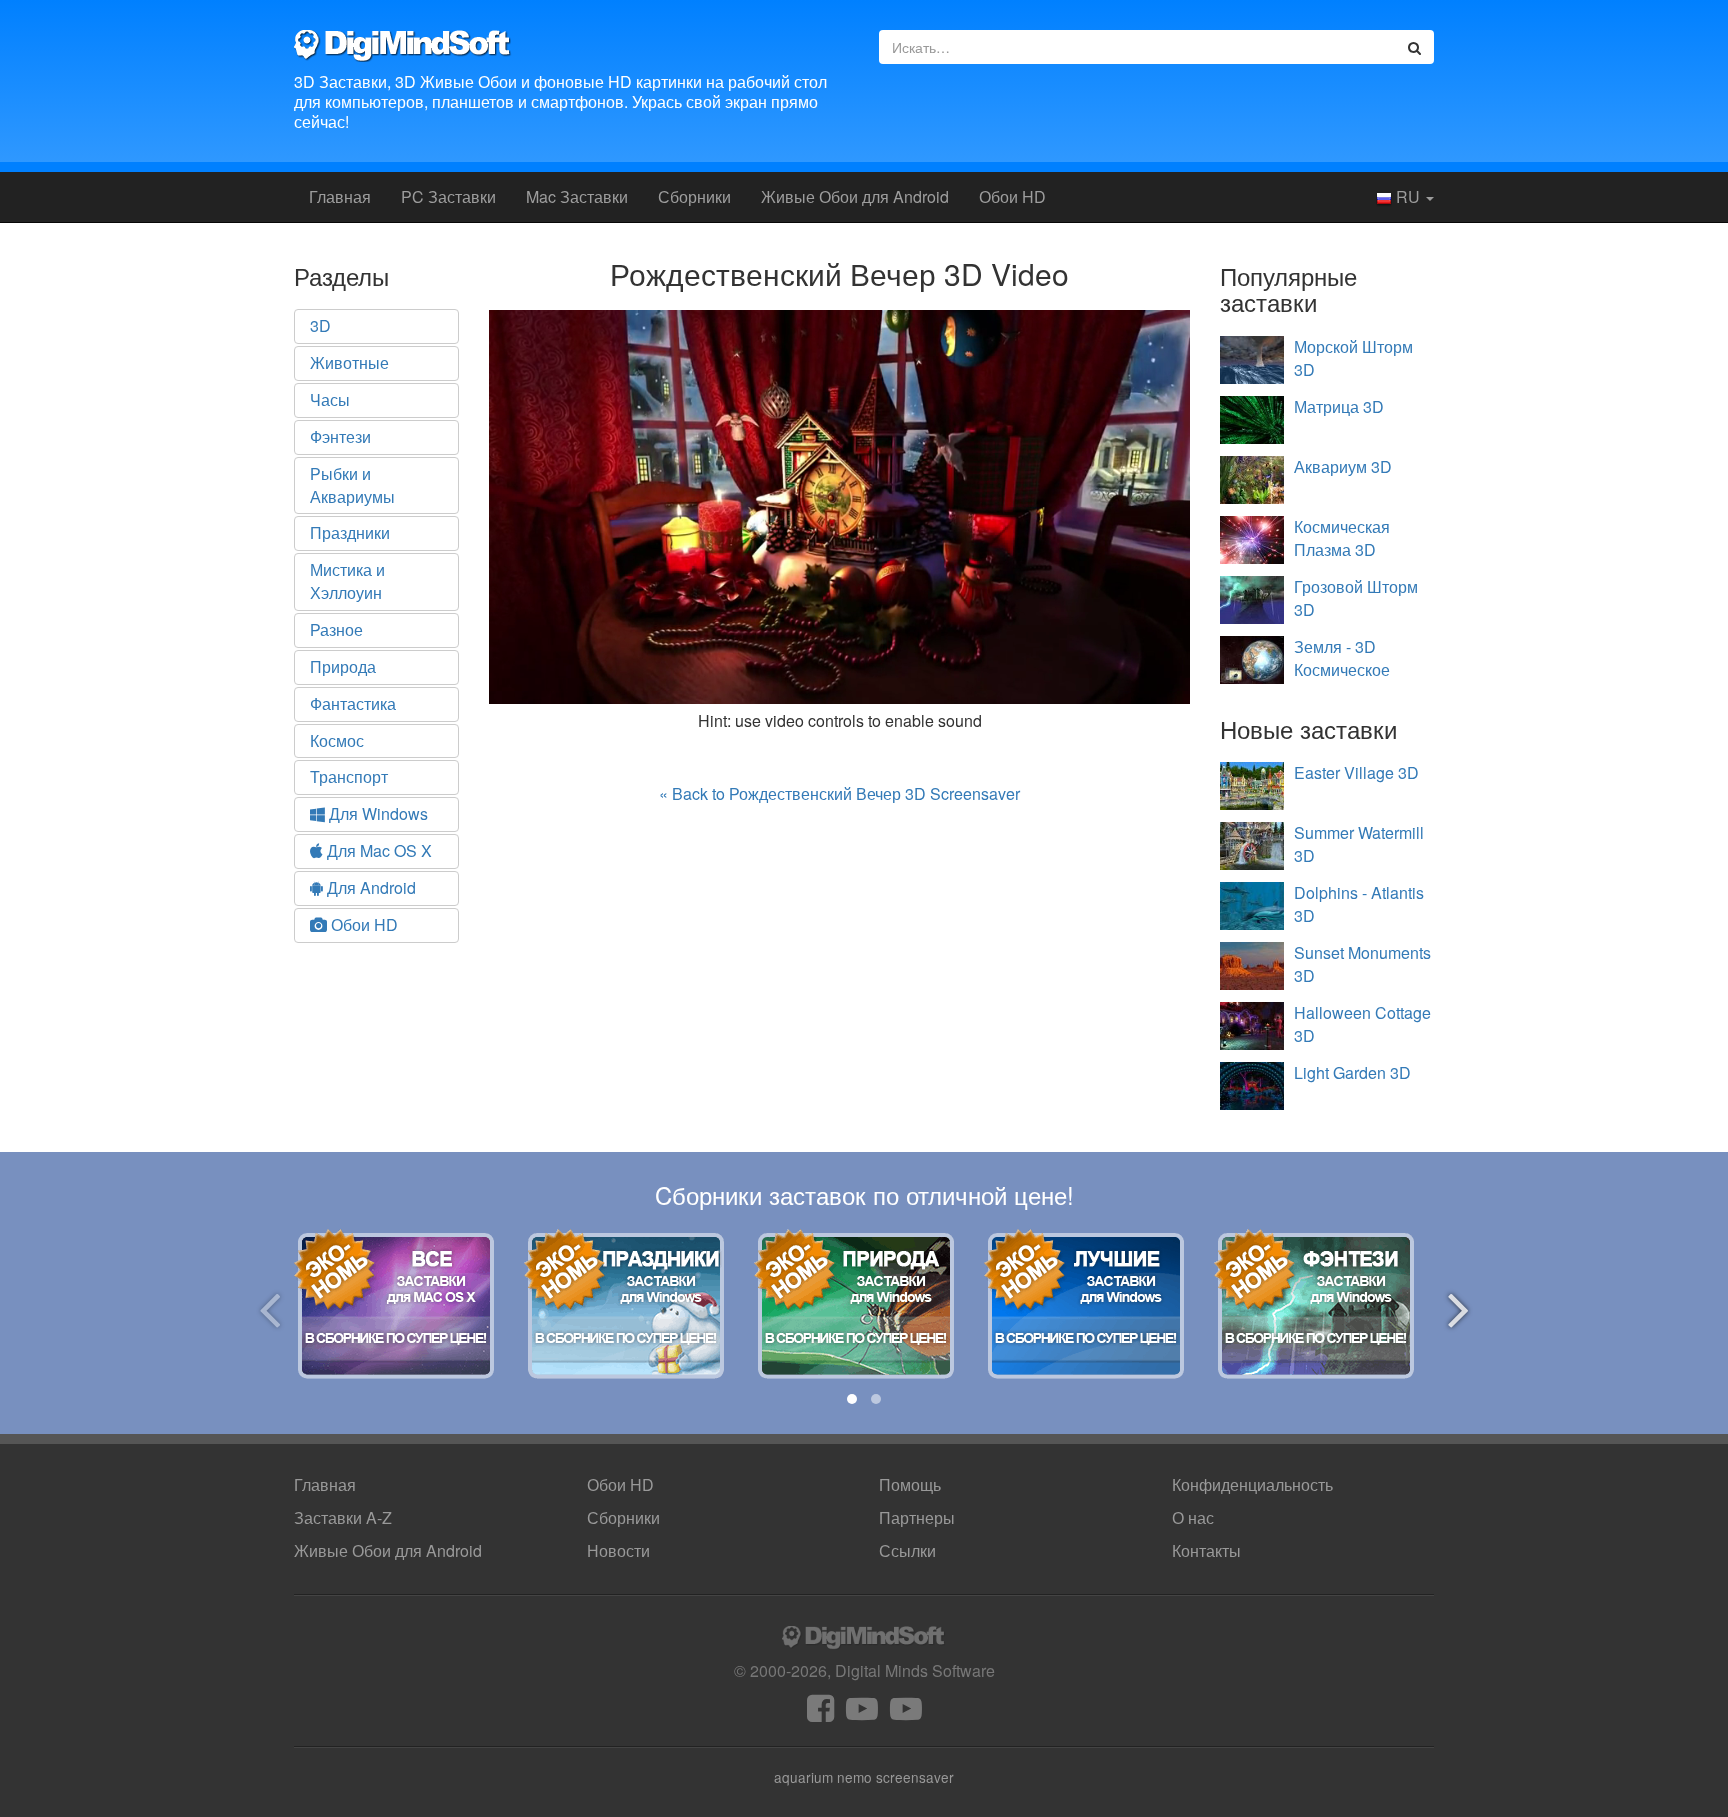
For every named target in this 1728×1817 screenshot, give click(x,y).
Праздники (350, 532)
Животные (349, 362)
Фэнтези (340, 436)
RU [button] (1408, 196)
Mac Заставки (577, 196)
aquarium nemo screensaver (864, 1777)
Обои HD (1012, 196)
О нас (1193, 1517)
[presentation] (269, 1306)
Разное (336, 629)
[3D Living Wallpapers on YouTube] (906, 1713)
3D (320, 325)
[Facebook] (820, 1713)
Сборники (694, 196)
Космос (337, 740)
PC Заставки (448, 196)
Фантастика (353, 703)
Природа (343, 666)
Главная (340, 196)
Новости (618, 1550)
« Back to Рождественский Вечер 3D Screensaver (839, 793)
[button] (852, 1399)
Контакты (1206, 1550)
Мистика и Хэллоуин (347, 581)
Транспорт (349, 776)
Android (855, 196)
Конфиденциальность (1252, 1484)
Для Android (369, 887)
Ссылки (907, 1550)
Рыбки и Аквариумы (352, 485)
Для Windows (376, 813)
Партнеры (917, 1517)
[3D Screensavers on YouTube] (862, 1713)
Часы (330, 399)
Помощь (910, 1484)
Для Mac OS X (377, 850)
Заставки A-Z (343, 1517)
